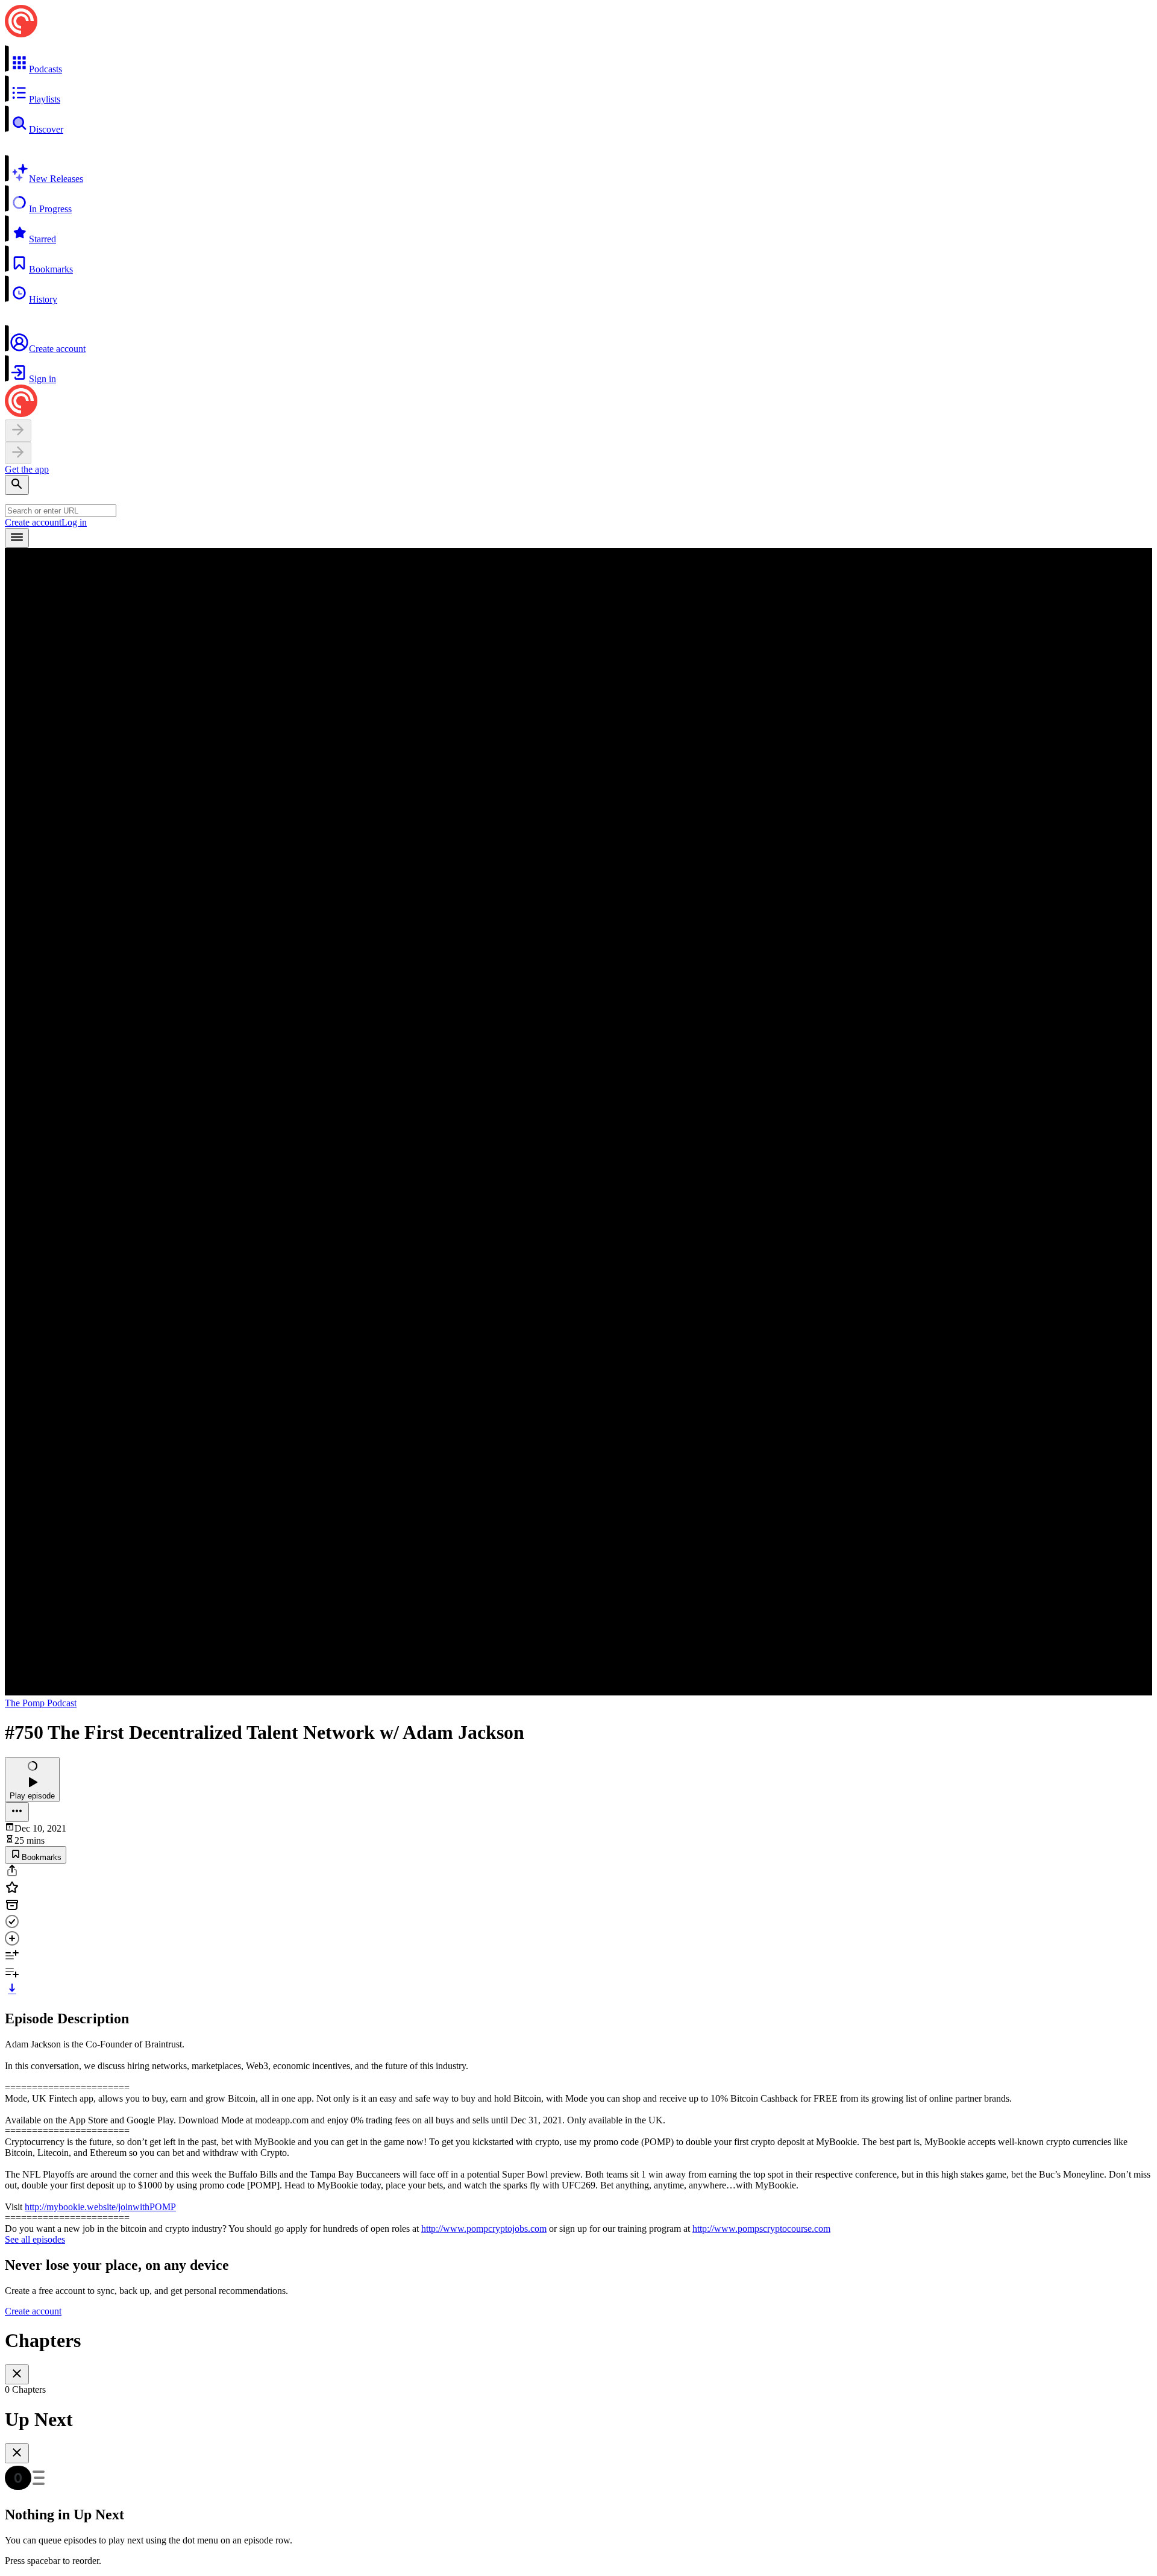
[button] (578, 60)
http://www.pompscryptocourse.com (761, 2229)
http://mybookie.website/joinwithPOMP (100, 2207)
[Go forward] (18, 453)
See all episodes (35, 2239)
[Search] (17, 485)
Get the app (27, 469)
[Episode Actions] (17, 1812)
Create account (33, 522)
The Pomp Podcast (41, 1703)
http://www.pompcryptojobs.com (484, 2229)
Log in (74, 522)
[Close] (17, 2374)
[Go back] (18, 431)
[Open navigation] (17, 538)
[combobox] (61, 511)
